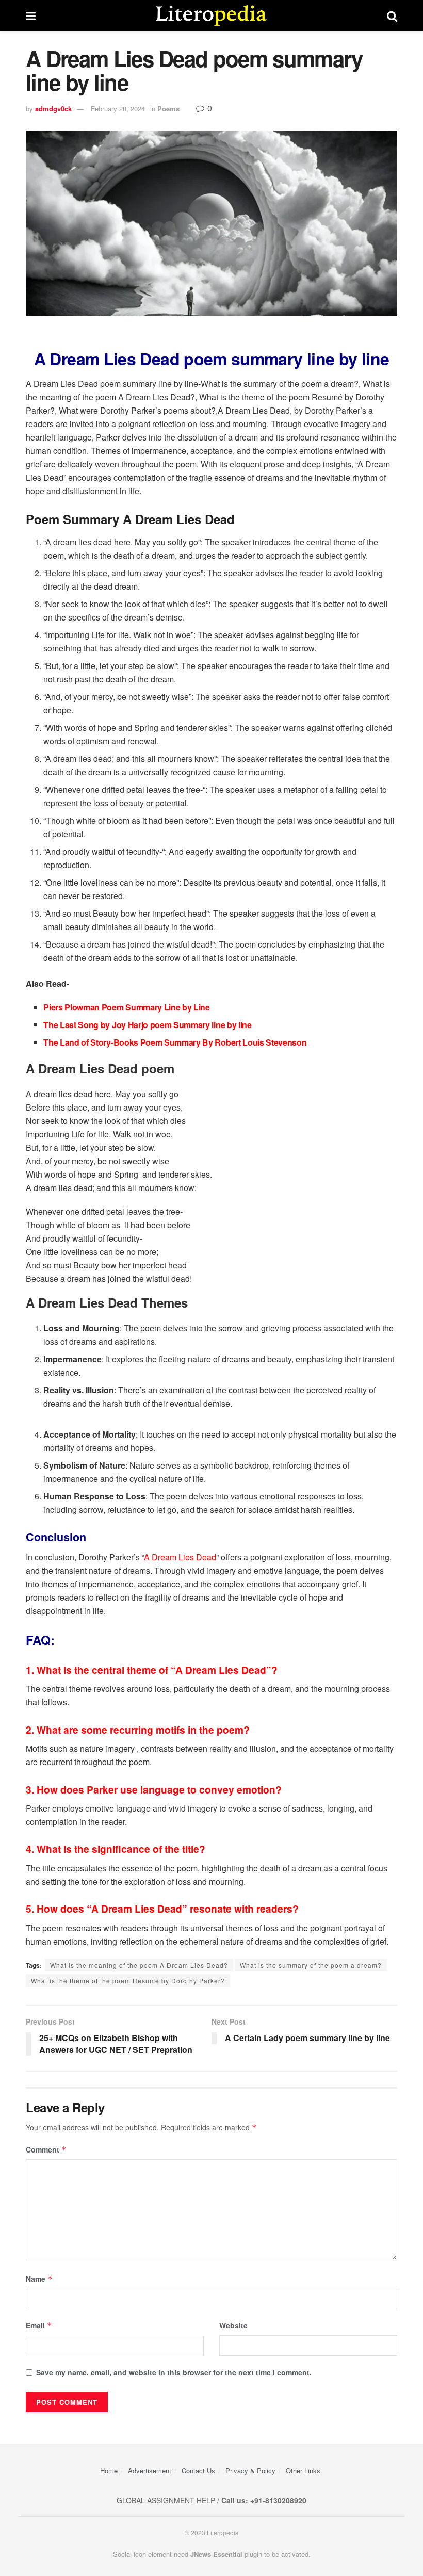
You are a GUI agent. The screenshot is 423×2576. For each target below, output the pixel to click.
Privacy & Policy (250, 2471)
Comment (46, 2149)
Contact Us (198, 2471)
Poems (168, 109)
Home (109, 2471)
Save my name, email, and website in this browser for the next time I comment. (174, 2372)
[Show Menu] (31, 15)
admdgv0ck (53, 109)
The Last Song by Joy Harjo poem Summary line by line (147, 1025)
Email (39, 2325)
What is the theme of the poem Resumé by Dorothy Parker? (128, 1980)
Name (39, 2279)
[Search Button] (392, 15)
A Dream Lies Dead (180, 1557)
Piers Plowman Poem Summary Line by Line (127, 1007)
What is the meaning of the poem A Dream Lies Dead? (139, 1965)
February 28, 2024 (118, 109)
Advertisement (150, 2471)
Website (233, 2325)
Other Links (303, 2471)
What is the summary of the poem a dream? (311, 1965)
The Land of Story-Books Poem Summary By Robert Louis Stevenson (175, 1042)
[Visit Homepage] (211, 15)
